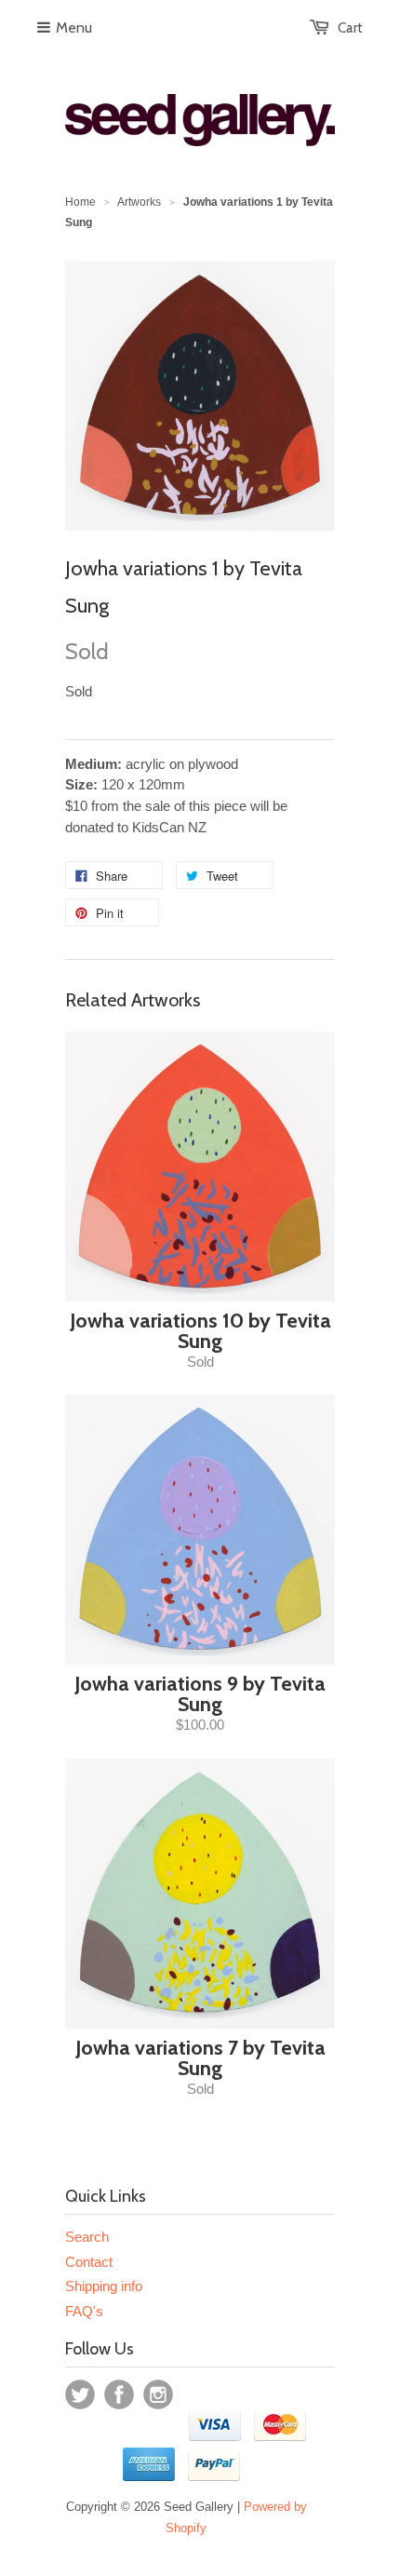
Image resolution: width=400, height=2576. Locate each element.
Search (87, 2237)
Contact (89, 2262)
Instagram (158, 2394)
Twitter (80, 2394)
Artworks (139, 202)
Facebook (119, 2394)
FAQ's (84, 2311)
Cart (350, 28)
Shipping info (104, 2286)
